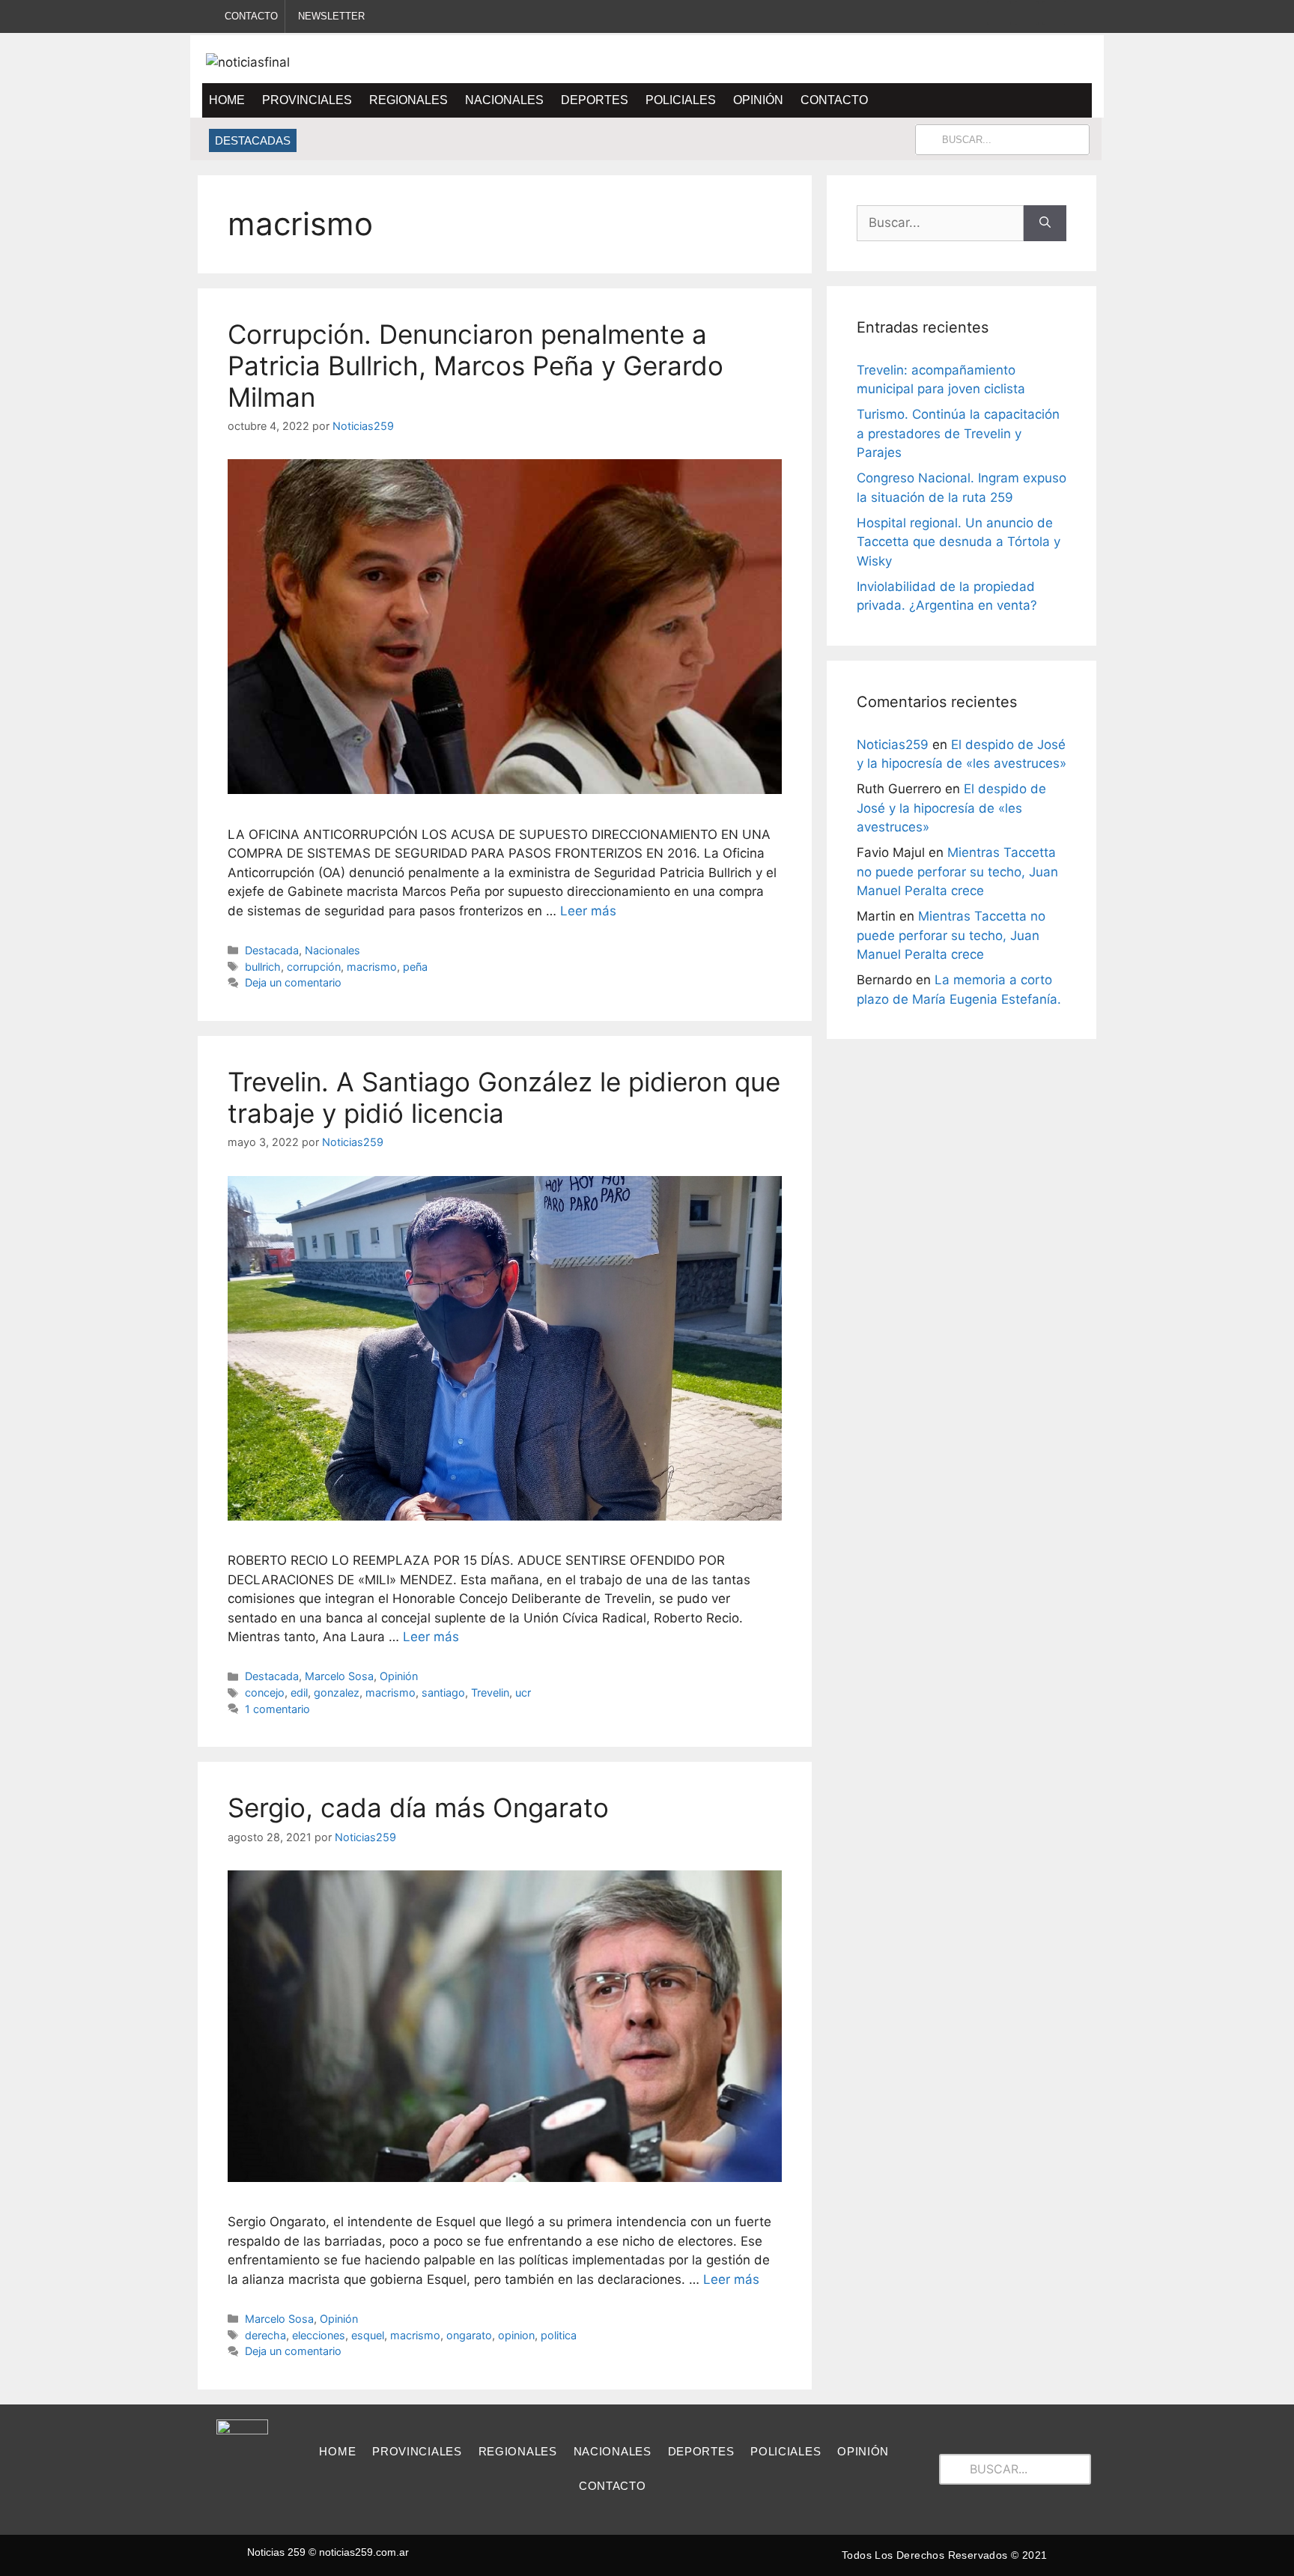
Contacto (834, 100)
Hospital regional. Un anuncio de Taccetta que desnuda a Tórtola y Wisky (959, 542)
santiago (443, 1692)
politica (559, 2335)
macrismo (372, 967)
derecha (265, 2335)
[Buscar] (1045, 223)
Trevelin (490, 1692)
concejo (265, 1692)
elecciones (319, 2335)
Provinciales (307, 100)
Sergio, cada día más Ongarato (418, 1807)
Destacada (272, 950)
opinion (516, 2335)
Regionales (408, 100)
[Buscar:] (940, 223)
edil (299, 1692)
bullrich (263, 967)
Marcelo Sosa (339, 1676)
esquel (368, 2335)
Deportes (595, 100)
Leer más (588, 911)
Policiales (681, 100)
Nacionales (504, 100)
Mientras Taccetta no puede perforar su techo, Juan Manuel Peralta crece (957, 872)
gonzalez (337, 1692)
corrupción (314, 967)
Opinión (758, 100)
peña (415, 967)
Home (227, 100)
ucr (523, 1692)
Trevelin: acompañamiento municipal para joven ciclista (468, 140)
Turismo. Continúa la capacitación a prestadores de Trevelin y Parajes (958, 433)
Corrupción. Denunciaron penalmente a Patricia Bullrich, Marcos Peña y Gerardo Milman (476, 366)
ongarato (469, 2335)
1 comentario (277, 1709)
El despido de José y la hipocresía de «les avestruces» (951, 808)
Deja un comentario (293, 982)
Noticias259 (893, 745)
